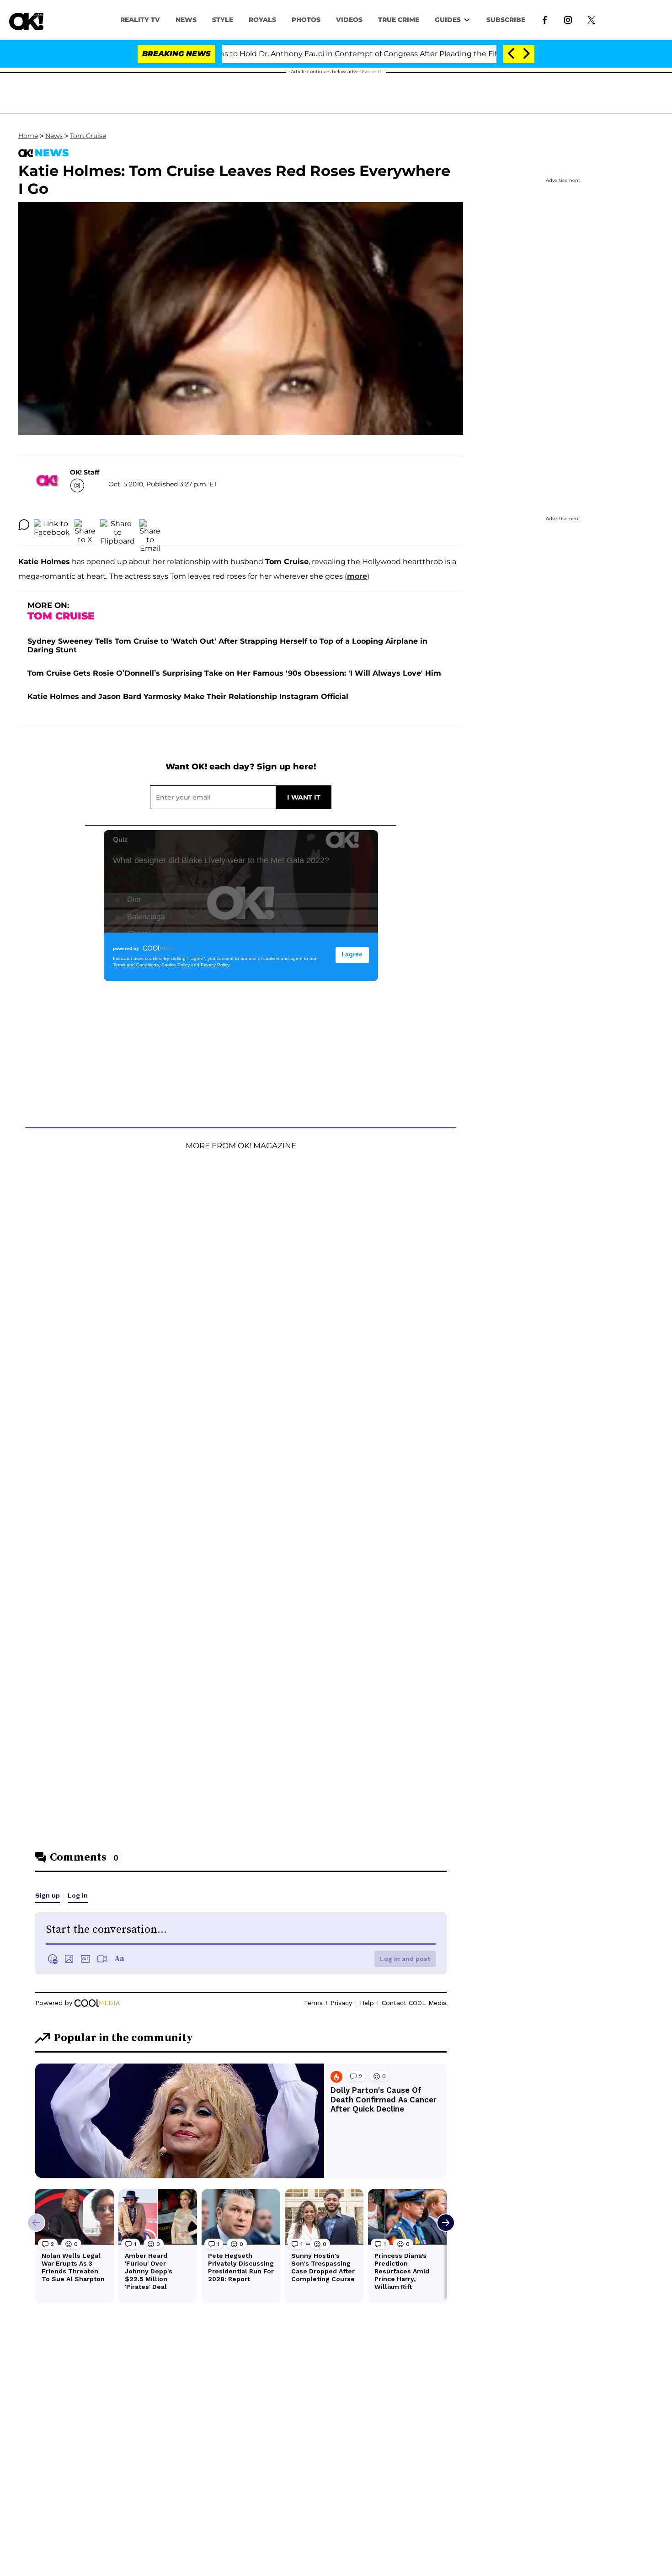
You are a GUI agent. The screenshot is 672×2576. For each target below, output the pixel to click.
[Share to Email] (150, 525)
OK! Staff (85, 472)
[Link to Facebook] (545, 19)
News (54, 136)
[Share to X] (85, 525)
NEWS (186, 20)
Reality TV (140, 20)
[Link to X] (591, 19)
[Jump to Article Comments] (24, 525)
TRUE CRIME (399, 20)
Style (223, 20)
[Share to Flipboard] (117, 525)
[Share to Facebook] (52, 525)
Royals (262, 20)
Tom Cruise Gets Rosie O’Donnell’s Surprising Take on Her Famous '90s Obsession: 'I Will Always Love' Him (234, 673)
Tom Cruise (88, 136)
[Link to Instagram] (568, 19)
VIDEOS (349, 20)
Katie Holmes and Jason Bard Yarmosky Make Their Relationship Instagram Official (188, 696)
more (357, 576)
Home (28, 136)
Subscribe (506, 20)
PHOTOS (306, 20)
